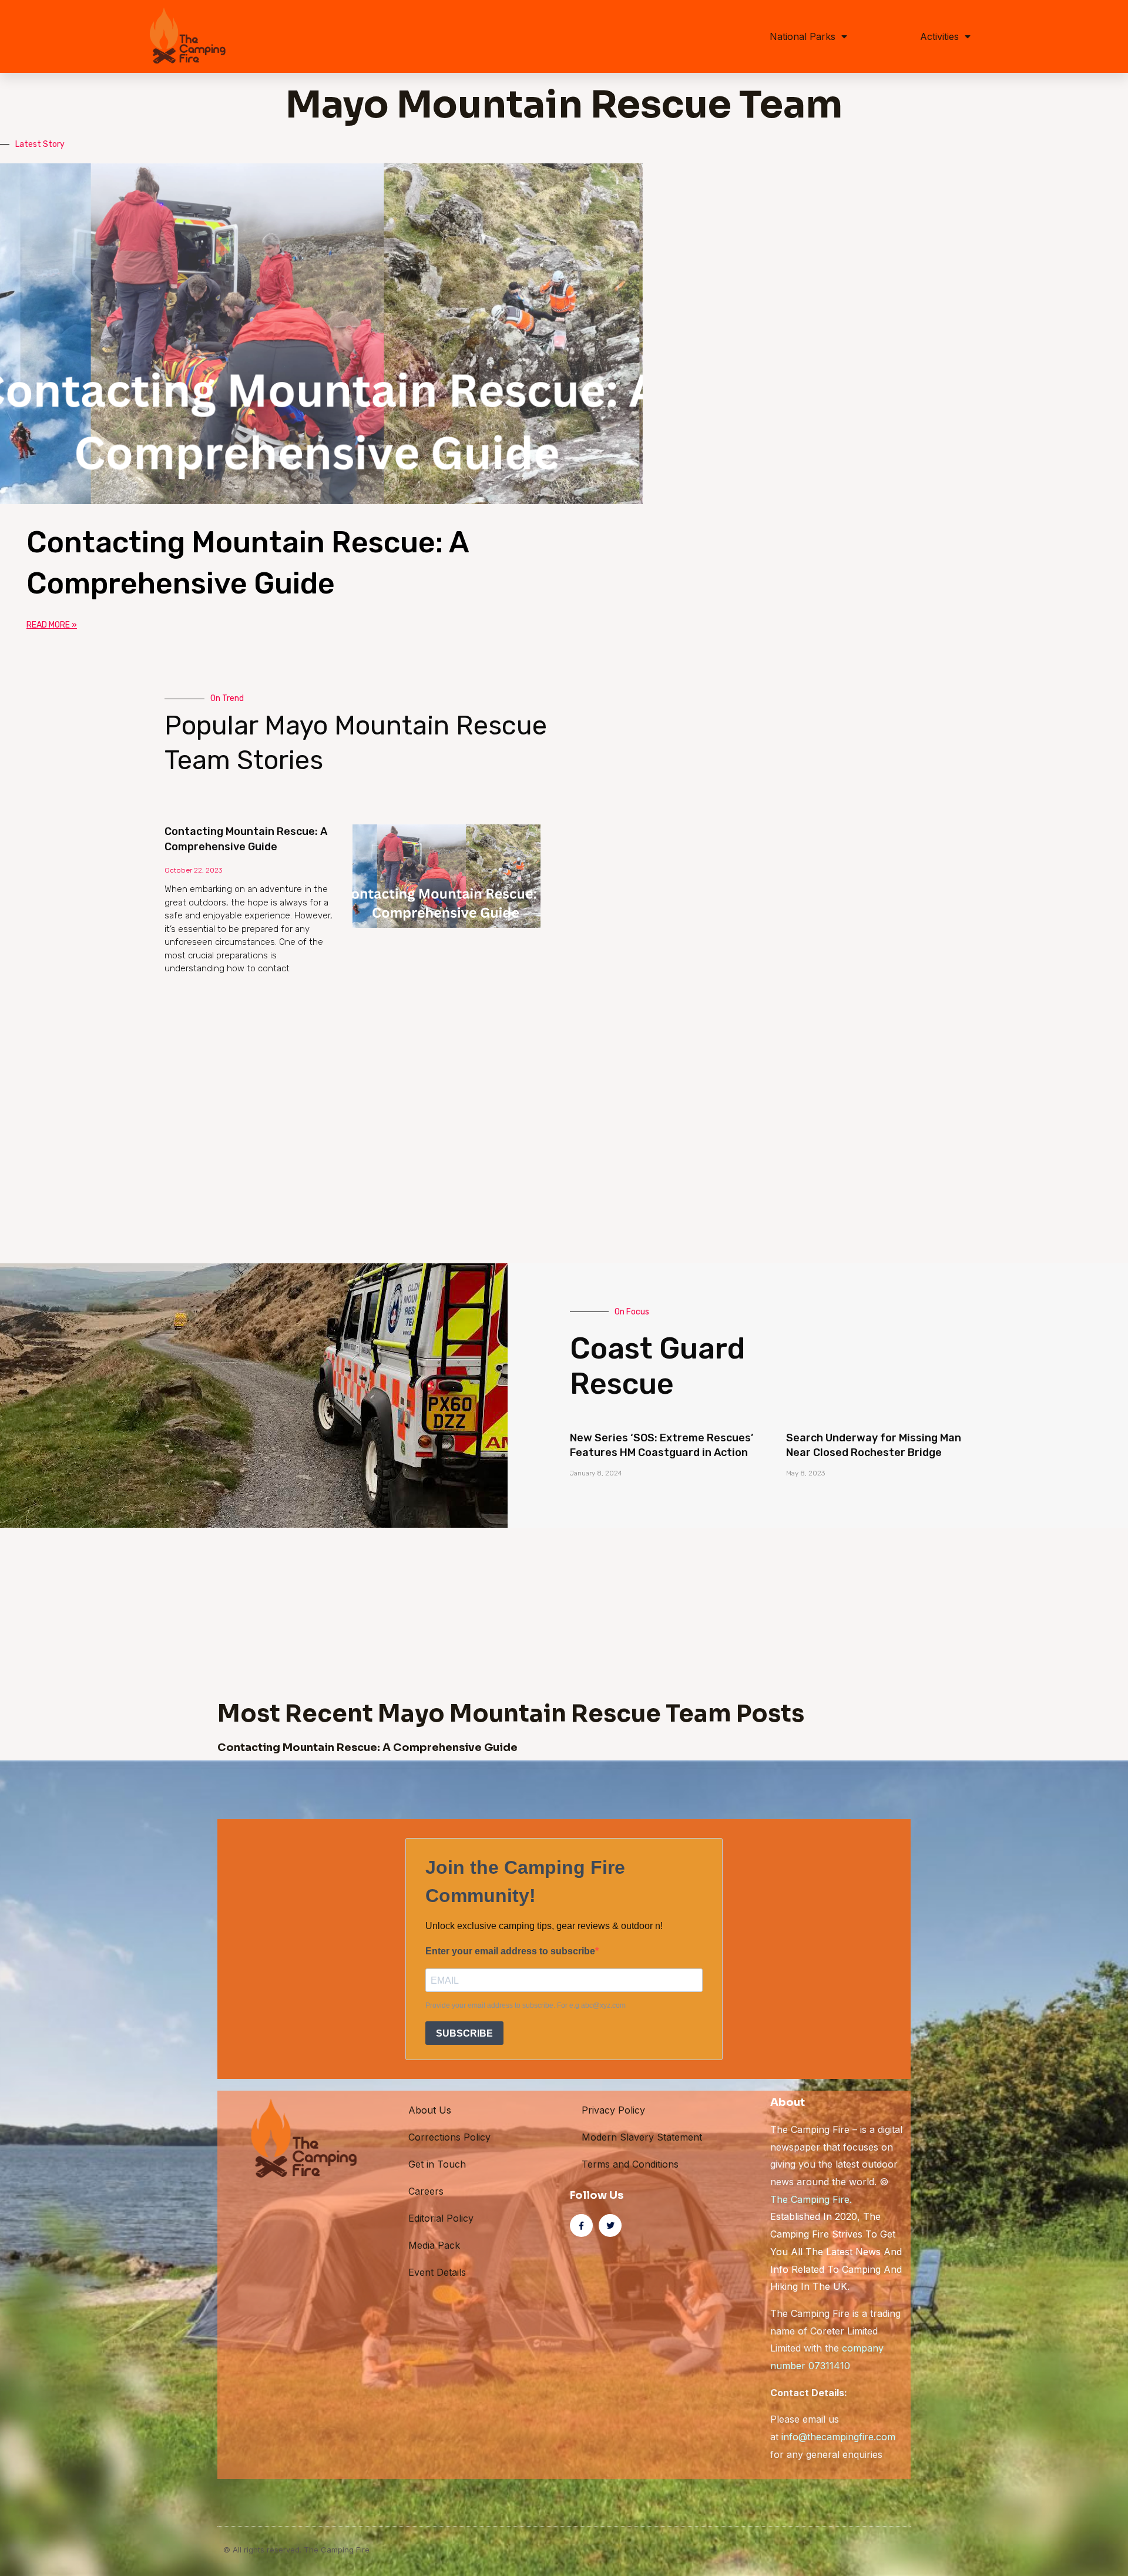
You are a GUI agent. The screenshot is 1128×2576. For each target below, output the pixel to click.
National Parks (803, 36)
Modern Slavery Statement (642, 2137)
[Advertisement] (517, 1075)
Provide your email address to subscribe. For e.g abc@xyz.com (526, 2005)
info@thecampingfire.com (838, 2437)
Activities (939, 36)
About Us (430, 2110)
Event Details (437, 2272)
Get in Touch (437, 2164)
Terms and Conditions (630, 2164)
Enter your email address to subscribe (510, 1951)
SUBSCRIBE (464, 2033)
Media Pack (434, 2245)
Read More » (52, 625)
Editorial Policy (441, 2218)
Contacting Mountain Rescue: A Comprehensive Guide (367, 1747)
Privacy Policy (613, 2110)
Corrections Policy (449, 2137)
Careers (426, 2191)
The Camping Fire (810, 2199)
